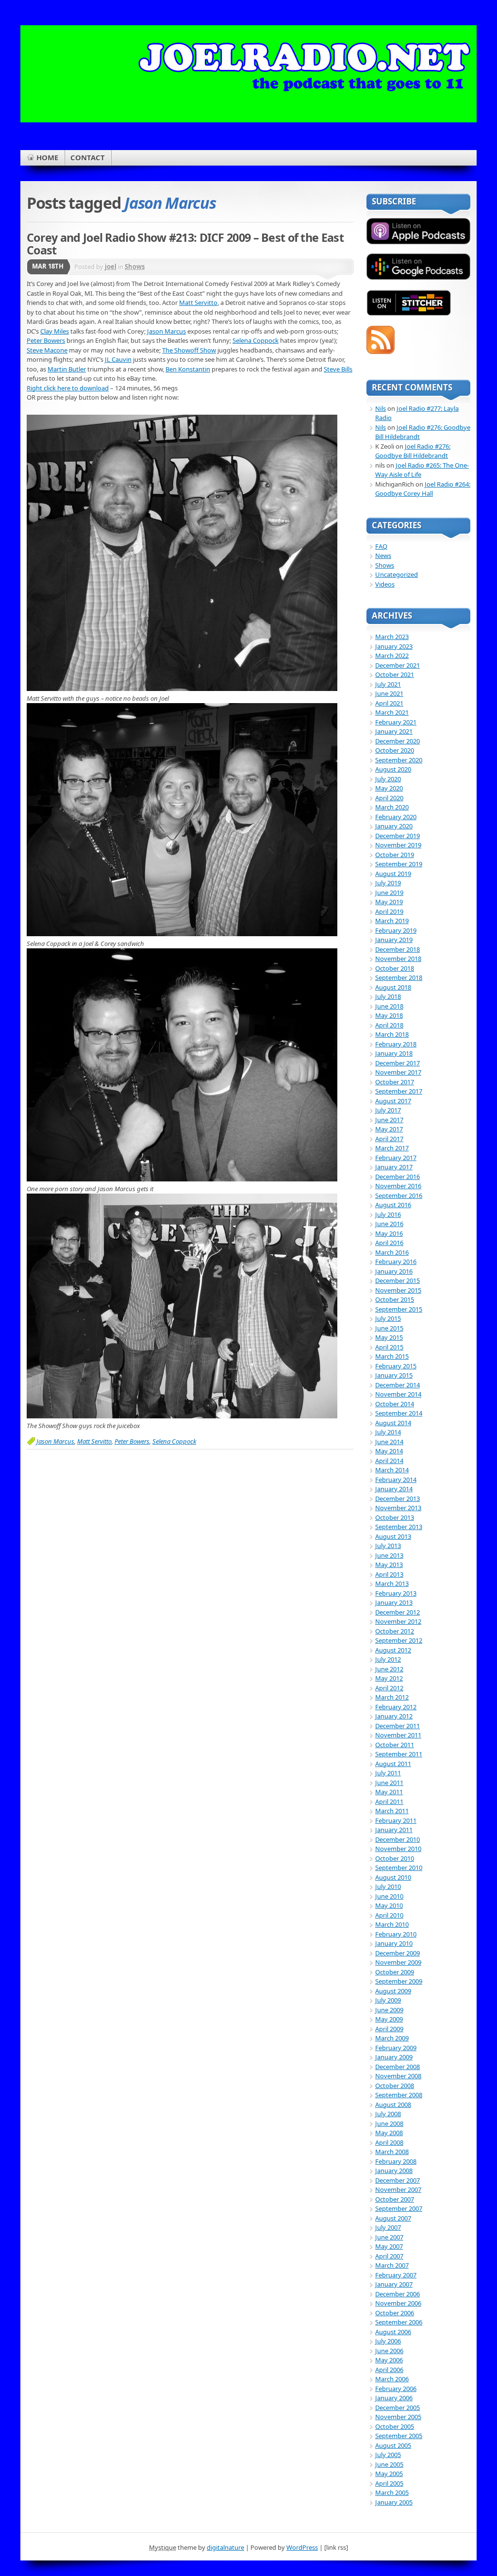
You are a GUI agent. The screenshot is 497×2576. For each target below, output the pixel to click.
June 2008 (389, 2123)
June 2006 (389, 2351)
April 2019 (389, 911)
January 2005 (394, 2502)
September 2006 (399, 2322)
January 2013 (394, 1602)
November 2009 (398, 1962)
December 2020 (398, 741)
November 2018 (398, 959)
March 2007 (392, 2265)
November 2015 (398, 1290)
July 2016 (388, 1214)
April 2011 (389, 1802)
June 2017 (389, 1120)
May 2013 (389, 1565)
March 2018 (392, 1034)
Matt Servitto (198, 303)
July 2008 (388, 2114)
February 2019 (396, 930)
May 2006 (389, 2360)
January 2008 (394, 2171)
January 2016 (394, 1271)
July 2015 (388, 1318)
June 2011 (389, 1783)
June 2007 (389, 2237)
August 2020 (393, 769)
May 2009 (389, 2019)
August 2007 (393, 2218)
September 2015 (399, 1309)
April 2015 (389, 1347)
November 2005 (398, 2417)
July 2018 (388, 996)
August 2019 (393, 874)
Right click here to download (68, 388)
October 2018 (395, 968)
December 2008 (398, 2067)
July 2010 (388, 1886)
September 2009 (399, 1981)
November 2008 (398, 2076)
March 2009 (392, 2038)
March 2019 (392, 921)
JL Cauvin (118, 359)
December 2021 (398, 665)
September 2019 (399, 864)
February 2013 (396, 1593)
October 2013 (395, 1517)
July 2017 (388, 1110)
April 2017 (389, 1139)
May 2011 (389, 1792)
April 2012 (389, 1688)
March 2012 (392, 1697)
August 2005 (393, 2445)
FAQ (381, 546)
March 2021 (392, 712)
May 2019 (389, 902)
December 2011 (398, 1726)
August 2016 (393, 1205)
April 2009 (389, 2029)
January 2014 (394, 1489)
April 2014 (389, 1461)
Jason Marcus (166, 331)
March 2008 (392, 2152)
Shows (135, 267)
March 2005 (392, 2492)
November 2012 (398, 1621)
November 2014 (398, 1394)
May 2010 (389, 1905)
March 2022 (392, 656)
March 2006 (392, 2379)
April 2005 (389, 2483)
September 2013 (399, 1527)
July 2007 (388, 2227)
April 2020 (389, 798)
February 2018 (396, 1044)
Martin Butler (67, 369)
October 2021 (395, 674)
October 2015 (395, 1299)
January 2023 (394, 646)
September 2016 (399, 1195)
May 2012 (389, 1678)
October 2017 (395, 1082)
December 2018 (398, 949)
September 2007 (399, 2208)
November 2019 (398, 845)
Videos (385, 584)
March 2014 (392, 1470)
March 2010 (392, 1924)
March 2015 (392, 1356)
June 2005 (389, 2464)
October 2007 (395, 2199)
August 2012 (393, 1650)
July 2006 (388, 2341)
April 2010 (389, 1915)
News (383, 556)
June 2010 (389, 1896)
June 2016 (389, 1224)
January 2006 (394, 2398)
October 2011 (395, 1745)
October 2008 (395, 2086)
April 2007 (389, 2256)
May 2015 (389, 1337)
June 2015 (389, 1328)
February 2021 (396, 722)
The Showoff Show (189, 350)
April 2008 (389, 2142)
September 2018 (399, 977)
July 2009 (388, 2000)
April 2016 (389, 1243)
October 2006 (395, 2313)
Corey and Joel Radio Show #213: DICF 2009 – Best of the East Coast (185, 244)
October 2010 (395, 1858)
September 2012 (399, 1640)
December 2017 (398, 1063)
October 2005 (395, 2426)
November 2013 (398, 1508)
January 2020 (394, 826)
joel (111, 267)
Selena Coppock (256, 340)
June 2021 (389, 693)
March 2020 (392, 807)
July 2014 (388, 1432)
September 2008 (399, 2095)
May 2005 (389, 2474)
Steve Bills (338, 369)
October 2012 (395, 1631)
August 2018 (393, 987)
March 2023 (392, 637)
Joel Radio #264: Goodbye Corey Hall (423, 489)
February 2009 (396, 2048)
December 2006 (398, 2294)
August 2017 (393, 1101)
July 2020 (388, 779)
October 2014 (395, 1404)
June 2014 (389, 1442)
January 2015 (394, 1375)
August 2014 (393, 1423)
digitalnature (225, 2547)
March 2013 (392, 1583)
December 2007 (398, 2180)
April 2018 (389, 1025)
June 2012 (389, 1669)
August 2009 (393, 1991)
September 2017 (399, 1091)
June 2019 (389, 892)
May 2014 (389, 1451)
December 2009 (398, 1953)
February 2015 (396, 1366)
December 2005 (398, 2408)
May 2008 (389, 2133)
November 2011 (398, 1735)
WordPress (302, 2547)
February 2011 (396, 1820)
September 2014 (399, 1413)
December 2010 (398, 1839)
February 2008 (396, 2161)
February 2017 (396, 1158)
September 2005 (399, 2436)
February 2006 (396, 2389)
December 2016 (398, 1177)
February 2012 (396, 1707)
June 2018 (389, 1006)
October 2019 (395, 855)
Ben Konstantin (188, 369)
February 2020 (396, 817)
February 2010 (396, 1934)
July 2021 (388, 684)
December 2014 (398, 1385)
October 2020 (395, 750)
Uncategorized (397, 574)
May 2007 (389, 2246)
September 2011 (399, 1754)
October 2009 (395, 1972)
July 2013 (388, 1546)
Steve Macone (47, 350)
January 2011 (394, 1830)
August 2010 (393, 1877)
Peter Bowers (46, 340)
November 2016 (398, 1186)
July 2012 (388, 1659)
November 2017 (398, 1072)
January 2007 (394, 2284)
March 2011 (392, 1811)
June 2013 (389, 1555)
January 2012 (394, 1716)
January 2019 (394, 940)
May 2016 (389, 1233)
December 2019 (398, 836)
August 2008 (393, 2105)
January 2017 (394, 1167)
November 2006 (398, 2303)
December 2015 (398, 1280)
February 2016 (396, 1262)
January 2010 (394, 1943)
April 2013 (389, 1574)
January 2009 (394, 2057)
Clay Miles (55, 331)
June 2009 (389, 2010)
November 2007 (398, 2189)
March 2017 (392, 1148)
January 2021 (394, 731)
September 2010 (399, 1868)
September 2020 (399, 760)
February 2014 (396, 1480)
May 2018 (389, 1015)
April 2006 (389, 2370)
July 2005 (388, 2455)
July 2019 (388, 883)
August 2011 (393, 1764)
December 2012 (398, 1612)
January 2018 (394, 1053)
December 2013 (398, 1498)
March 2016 (392, 1252)
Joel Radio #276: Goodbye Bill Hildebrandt (413, 451)
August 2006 (393, 2332)
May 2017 (389, 1129)
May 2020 (389, 788)
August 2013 (393, 1536)
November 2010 (398, 1849)
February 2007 (396, 2275)
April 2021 (389, 703)
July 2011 (388, 1773)
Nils (381, 408)
